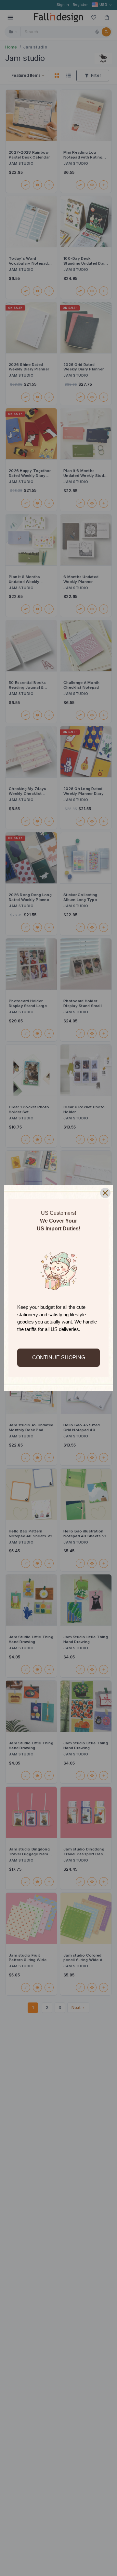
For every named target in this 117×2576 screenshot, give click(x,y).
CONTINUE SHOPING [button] (59, 1357)
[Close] (105, 1193)
